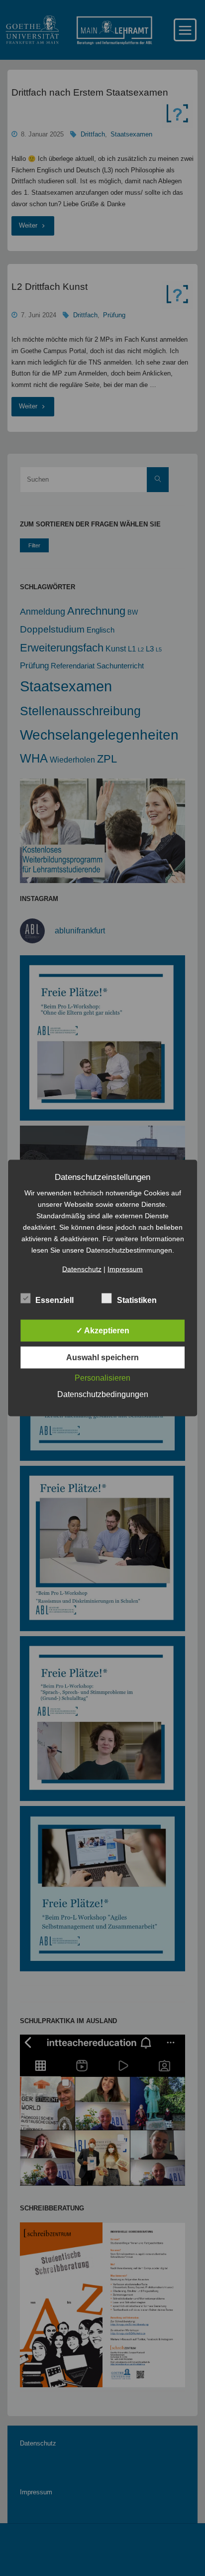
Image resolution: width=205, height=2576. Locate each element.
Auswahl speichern (102, 1357)
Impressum (125, 1269)
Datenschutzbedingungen (103, 1394)
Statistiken (137, 1300)
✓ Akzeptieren (103, 1331)
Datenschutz (82, 1269)
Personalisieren (102, 1378)
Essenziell (54, 1300)
